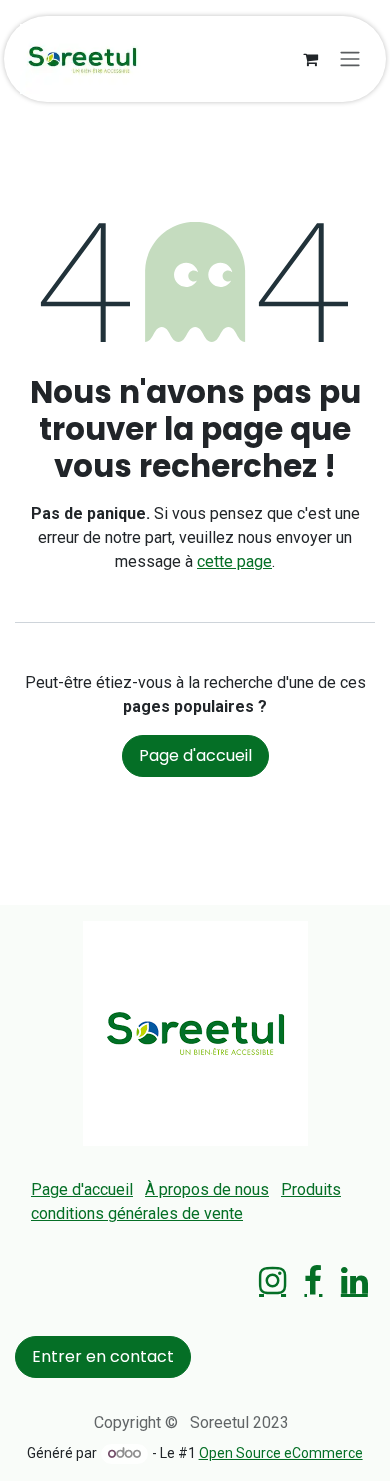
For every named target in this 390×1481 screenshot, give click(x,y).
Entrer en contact (103, 1356)
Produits (311, 1189)
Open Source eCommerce (281, 1453)
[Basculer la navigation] (350, 59)
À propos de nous (207, 1189)
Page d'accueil (195, 755)
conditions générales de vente (137, 1213)
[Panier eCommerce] (310, 59)
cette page (234, 561)
